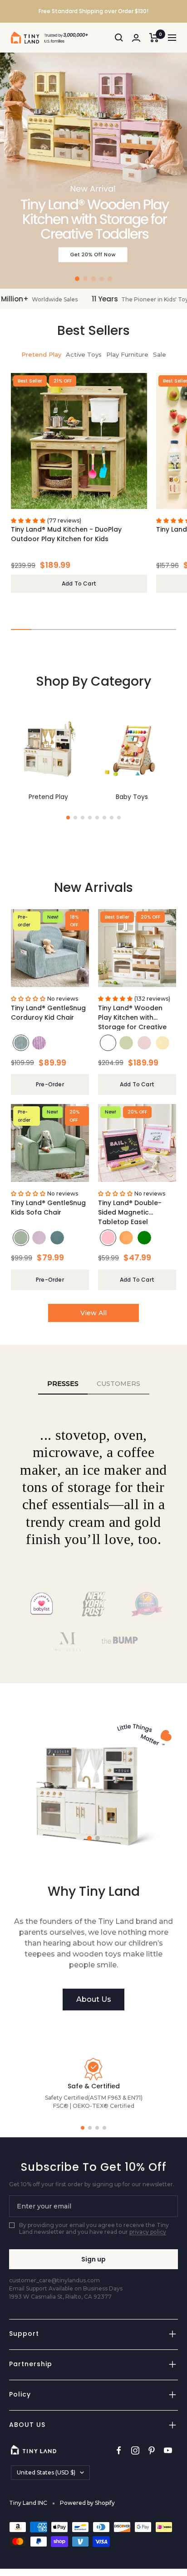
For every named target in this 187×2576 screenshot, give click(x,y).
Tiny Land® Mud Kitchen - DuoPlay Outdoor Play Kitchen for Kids (66, 534)
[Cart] (154, 38)
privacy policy (148, 2232)
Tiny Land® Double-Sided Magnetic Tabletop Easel (130, 1212)
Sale (160, 354)
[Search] (119, 38)
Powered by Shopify (87, 2503)
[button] (77, 279)
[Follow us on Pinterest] (152, 2451)
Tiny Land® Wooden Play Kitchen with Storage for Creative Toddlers (132, 1017)
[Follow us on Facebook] (119, 2451)
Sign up (93, 2259)
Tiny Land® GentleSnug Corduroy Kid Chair (48, 1013)
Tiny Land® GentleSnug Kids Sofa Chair (48, 1208)
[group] (93, 171)
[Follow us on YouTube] (168, 2451)
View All (93, 1313)
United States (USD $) (46, 2472)
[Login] (136, 38)
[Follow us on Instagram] (135, 2451)
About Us (94, 1999)
